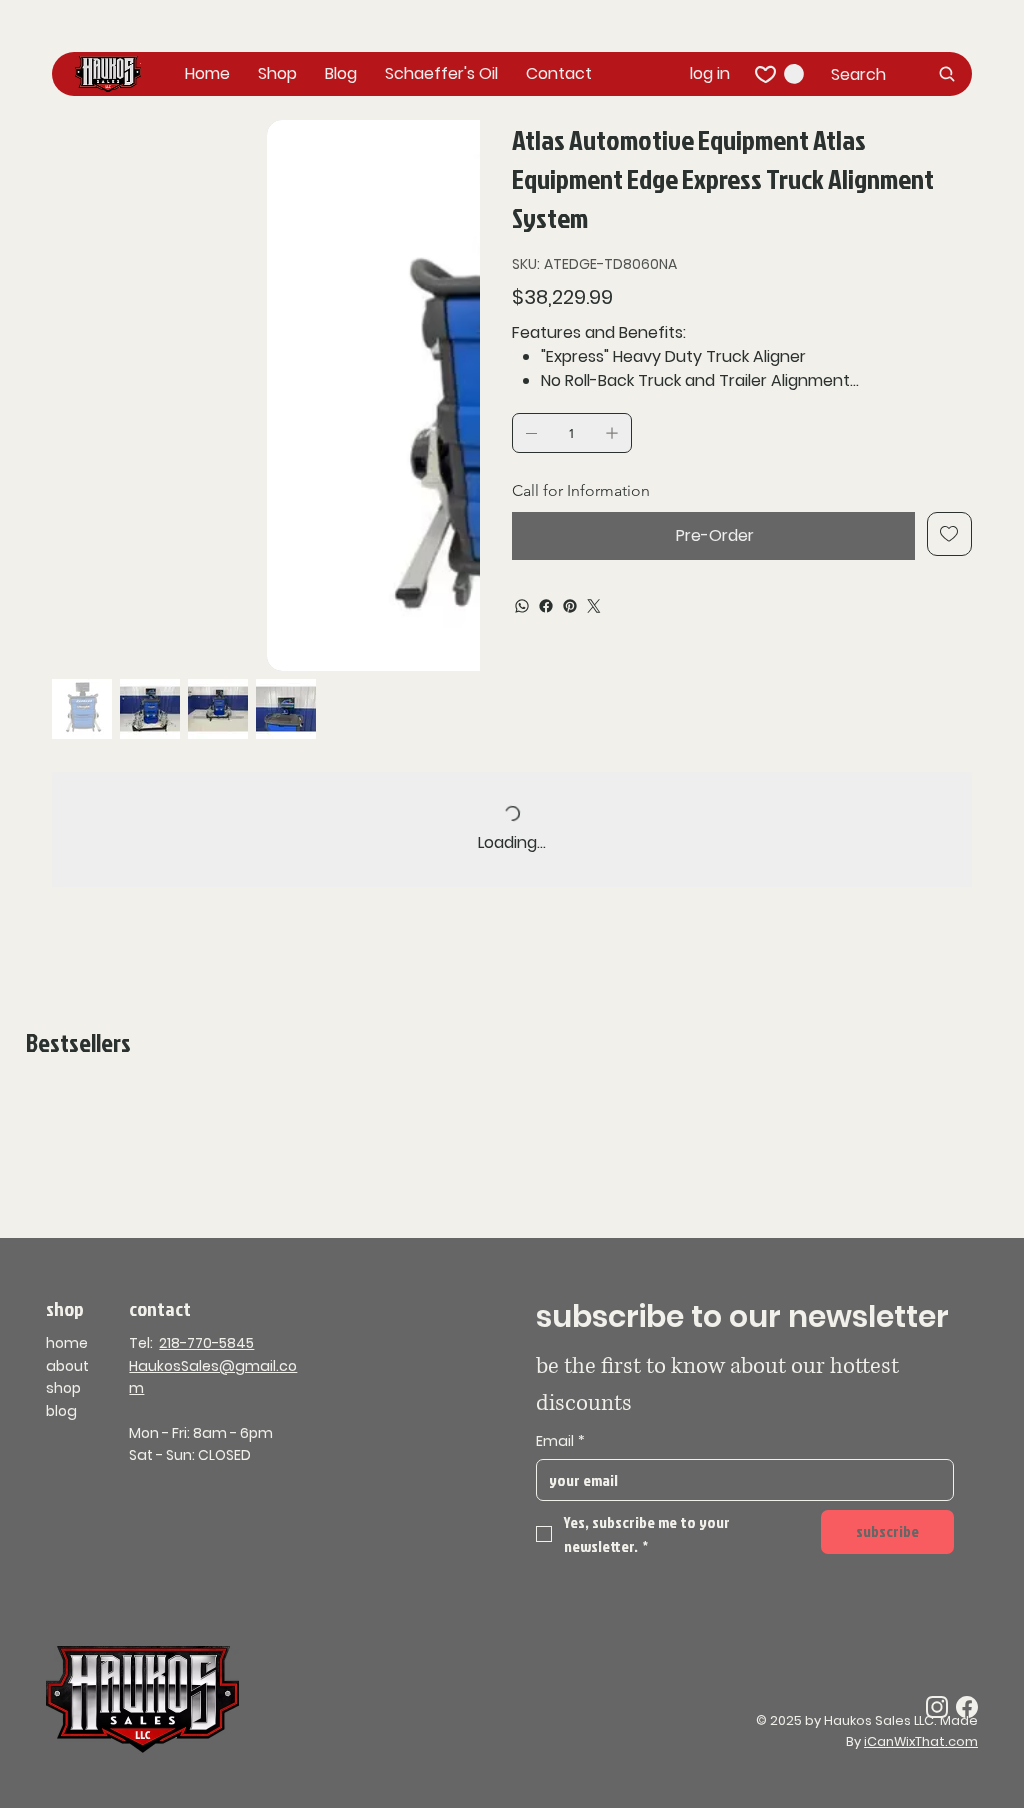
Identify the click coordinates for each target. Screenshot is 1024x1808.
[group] (512, 1097)
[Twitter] (594, 606)
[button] (794, 74)
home (67, 1343)
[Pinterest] (570, 606)
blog (61, 1411)
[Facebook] (546, 606)
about (67, 1366)
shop (63, 1388)
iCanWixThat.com (921, 1741)
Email (560, 1441)
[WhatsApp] (522, 606)
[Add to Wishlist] (949, 534)
